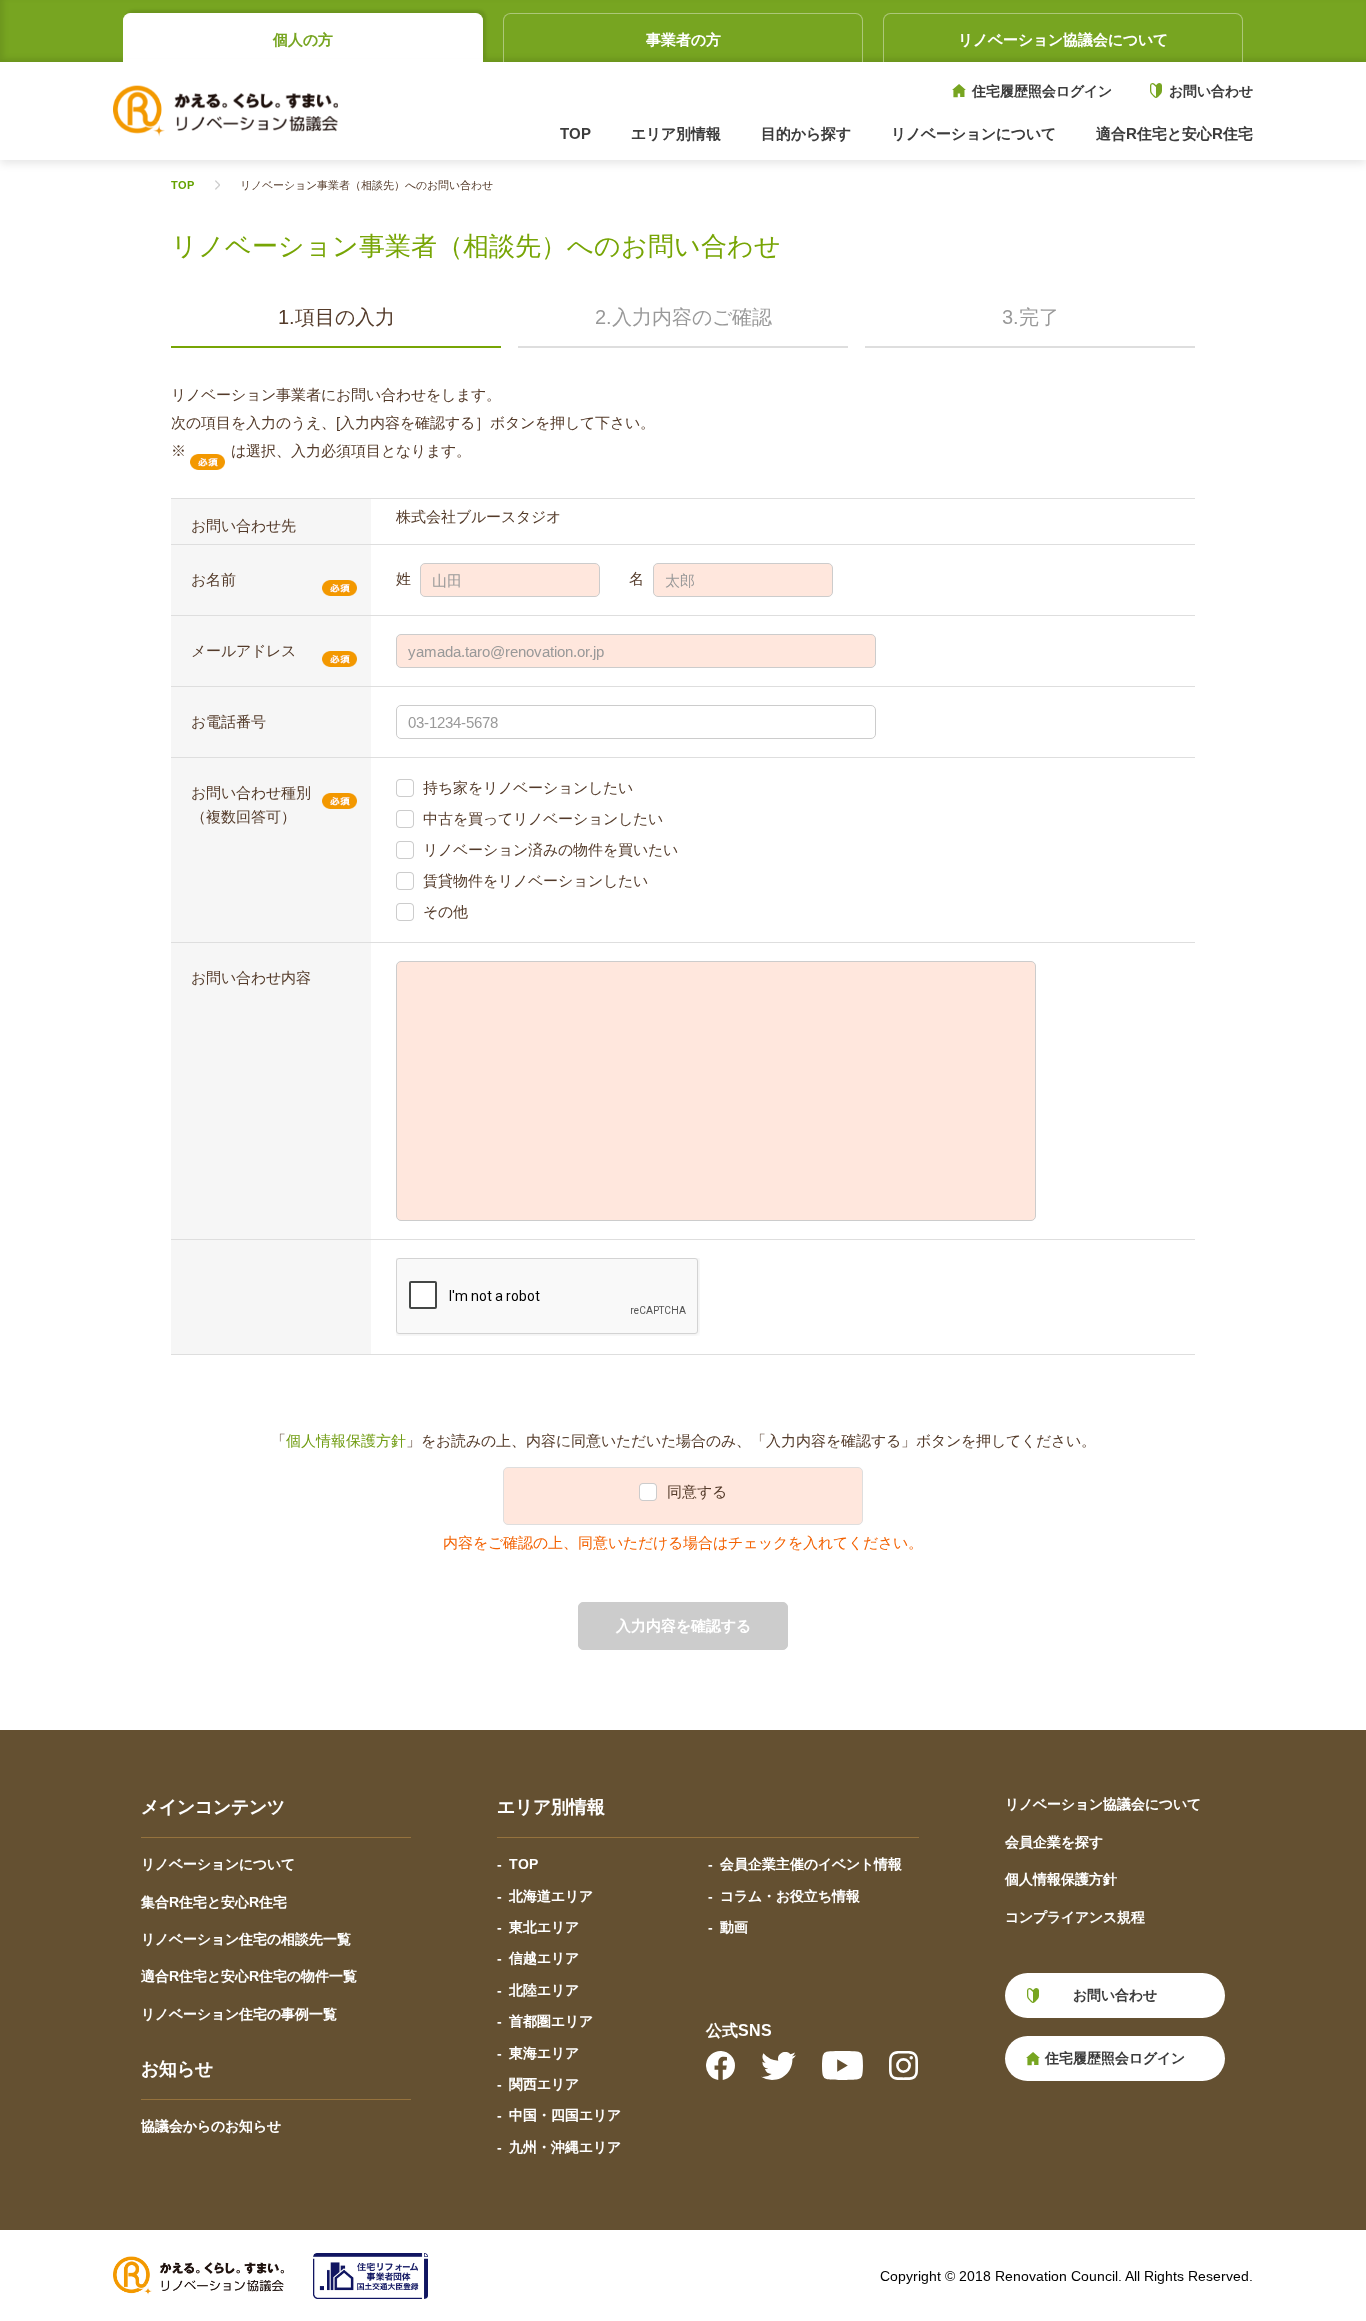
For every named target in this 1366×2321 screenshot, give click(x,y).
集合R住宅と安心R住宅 (214, 1902)
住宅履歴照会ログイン (1042, 91)
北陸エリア (544, 1990)
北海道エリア (551, 1896)
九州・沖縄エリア (565, 2147)
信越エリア (544, 1958)
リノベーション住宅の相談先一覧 (246, 1939)
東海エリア (544, 2053)
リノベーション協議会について (1063, 39)
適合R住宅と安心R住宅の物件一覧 (249, 1976)
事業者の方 (683, 39)
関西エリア (544, 2084)
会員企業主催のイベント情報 (811, 1864)
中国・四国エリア (565, 2115)
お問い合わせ (1211, 91)
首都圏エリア (551, 2021)
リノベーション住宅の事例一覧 (239, 2014)
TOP (575, 133)
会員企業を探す (1054, 1842)
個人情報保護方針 (346, 1440)
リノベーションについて (218, 1864)
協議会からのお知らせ (211, 2126)
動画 (734, 1927)
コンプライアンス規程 (1075, 1917)
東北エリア (544, 1927)
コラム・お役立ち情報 (790, 1896)
